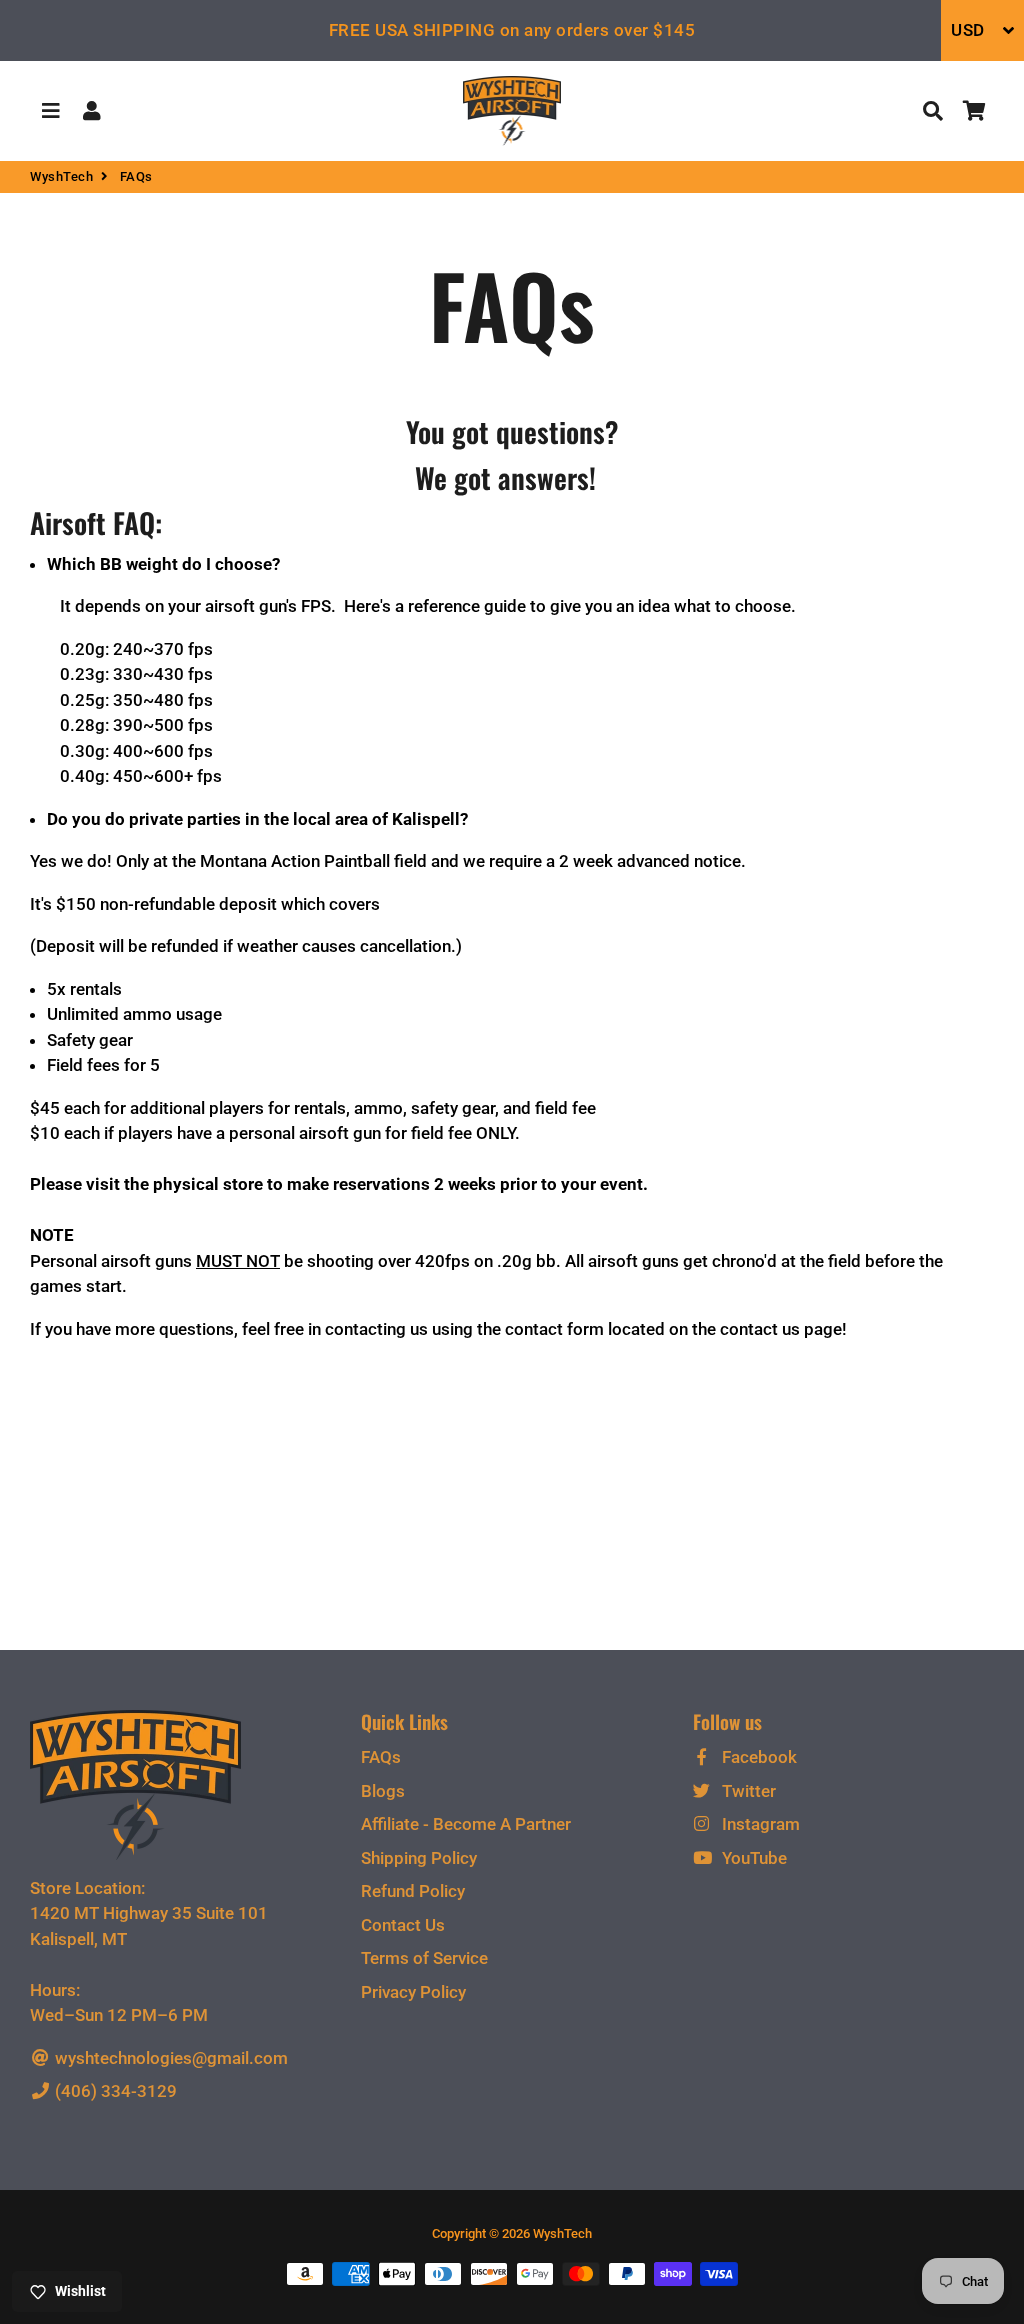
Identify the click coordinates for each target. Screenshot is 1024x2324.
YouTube (752, 1858)
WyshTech (61, 176)
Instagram (759, 1824)
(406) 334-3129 (114, 2091)
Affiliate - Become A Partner (466, 1824)
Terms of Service (424, 1958)
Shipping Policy (419, 1858)
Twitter (747, 1791)
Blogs (383, 1791)
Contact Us (403, 1925)
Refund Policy (413, 1891)
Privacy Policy (413, 1992)
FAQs (381, 1757)
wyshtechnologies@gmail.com (169, 2058)
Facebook (757, 1757)
